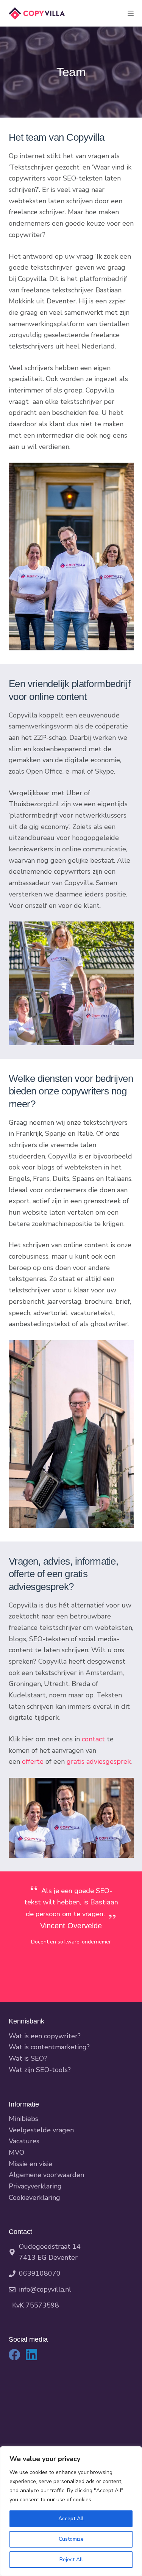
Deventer (63, 2257)
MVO (16, 2152)
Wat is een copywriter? (45, 2036)
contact (93, 1739)
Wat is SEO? (28, 2058)
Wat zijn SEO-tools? (40, 2070)
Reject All (71, 2560)
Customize (71, 2539)
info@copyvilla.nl (45, 2289)
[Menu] (131, 13)
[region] (71, 2511)
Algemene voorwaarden (46, 2175)
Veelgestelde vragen (41, 2130)
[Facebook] (14, 2355)
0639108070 (40, 2273)
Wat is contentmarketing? (49, 2047)
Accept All (71, 2519)
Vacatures (24, 2141)
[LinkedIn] (31, 2355)
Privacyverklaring (35, 2186)
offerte (33, 1761)
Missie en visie (30, 2164)
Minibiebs (23, 2119)
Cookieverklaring (34, 2198)
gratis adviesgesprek (99, 1761)
